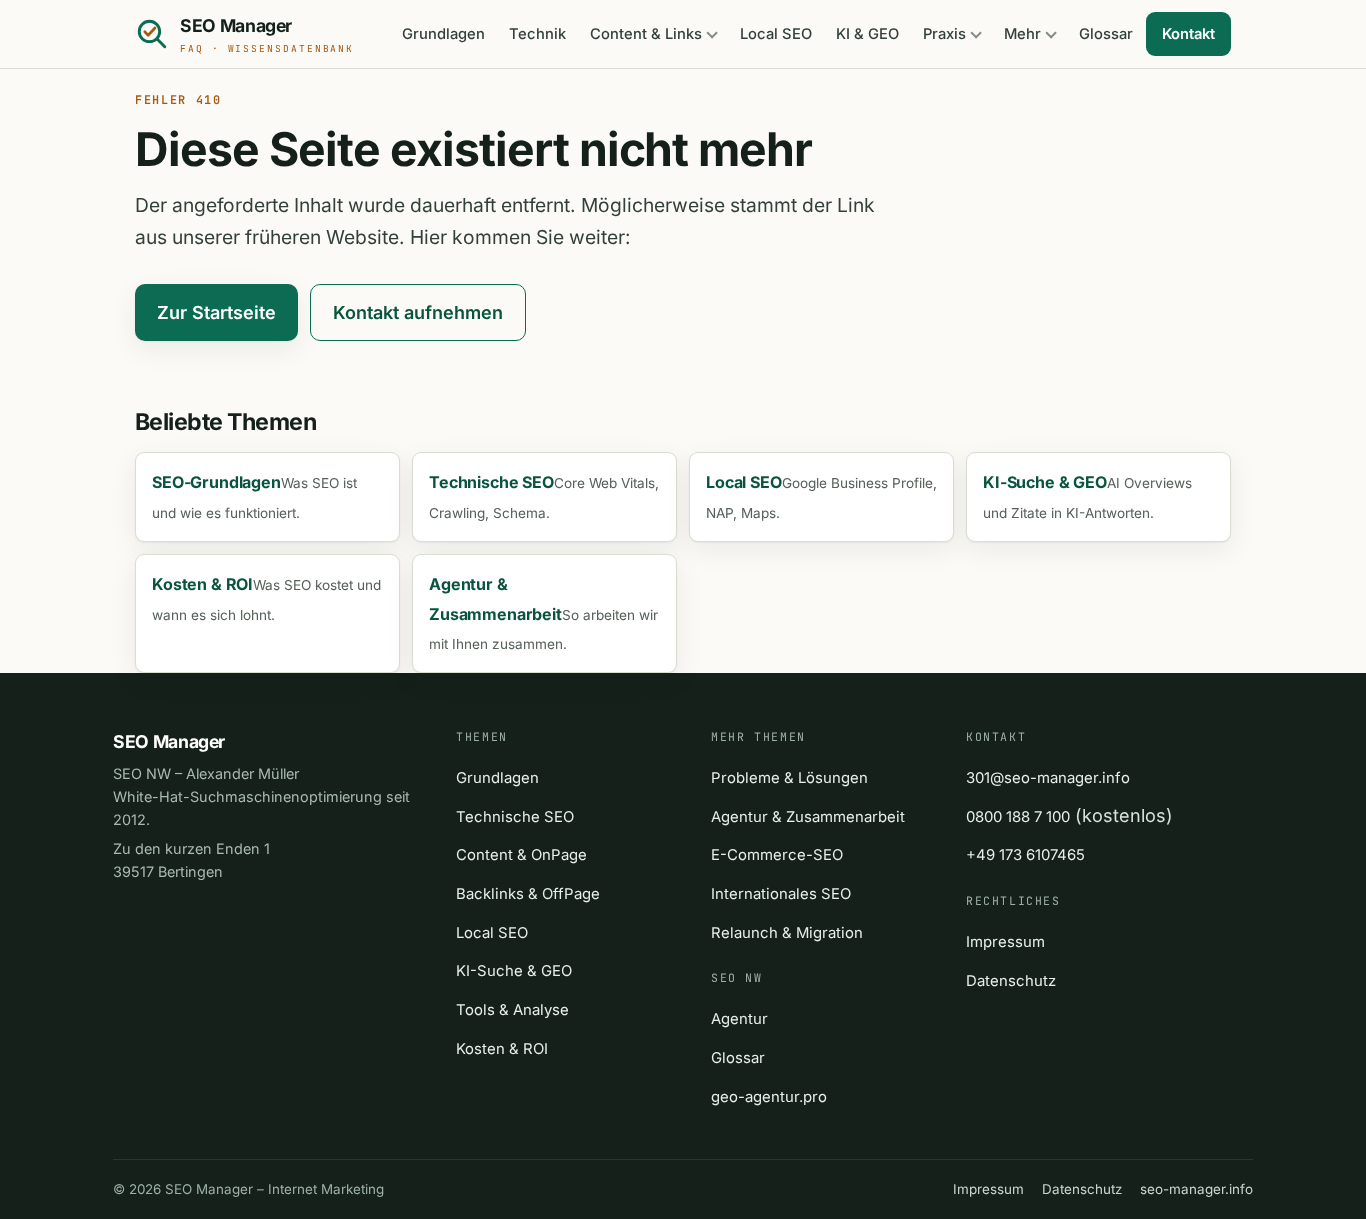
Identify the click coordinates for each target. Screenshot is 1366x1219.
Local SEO (776, 34)
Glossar (1106, 34)
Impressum (1005, 942)
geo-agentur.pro (769, 1097)
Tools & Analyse (512, 1010)
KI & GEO (867, 34)
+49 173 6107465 (1025, 855)
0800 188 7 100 (1018, 817)
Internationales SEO (781, 894)
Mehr (1022, 34)
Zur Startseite (216, 312)
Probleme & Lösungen (789, 778)
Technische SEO (515, 817)
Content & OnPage (521, 855)
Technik (537, 34)
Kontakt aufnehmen (418, 312)
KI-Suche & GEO (514, 971)
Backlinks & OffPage (528, 894)
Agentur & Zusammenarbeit (808, 817)
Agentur (739, 1019)
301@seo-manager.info (1048, 778)
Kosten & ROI (502, 1049)
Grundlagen (443, 34)
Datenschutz (1011, 981)
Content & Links (646, 34)
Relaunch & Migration (787, 933)
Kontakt (1188, 34)
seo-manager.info (1196, 1189)
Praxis (944, 34)
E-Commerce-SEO (777, 855)
